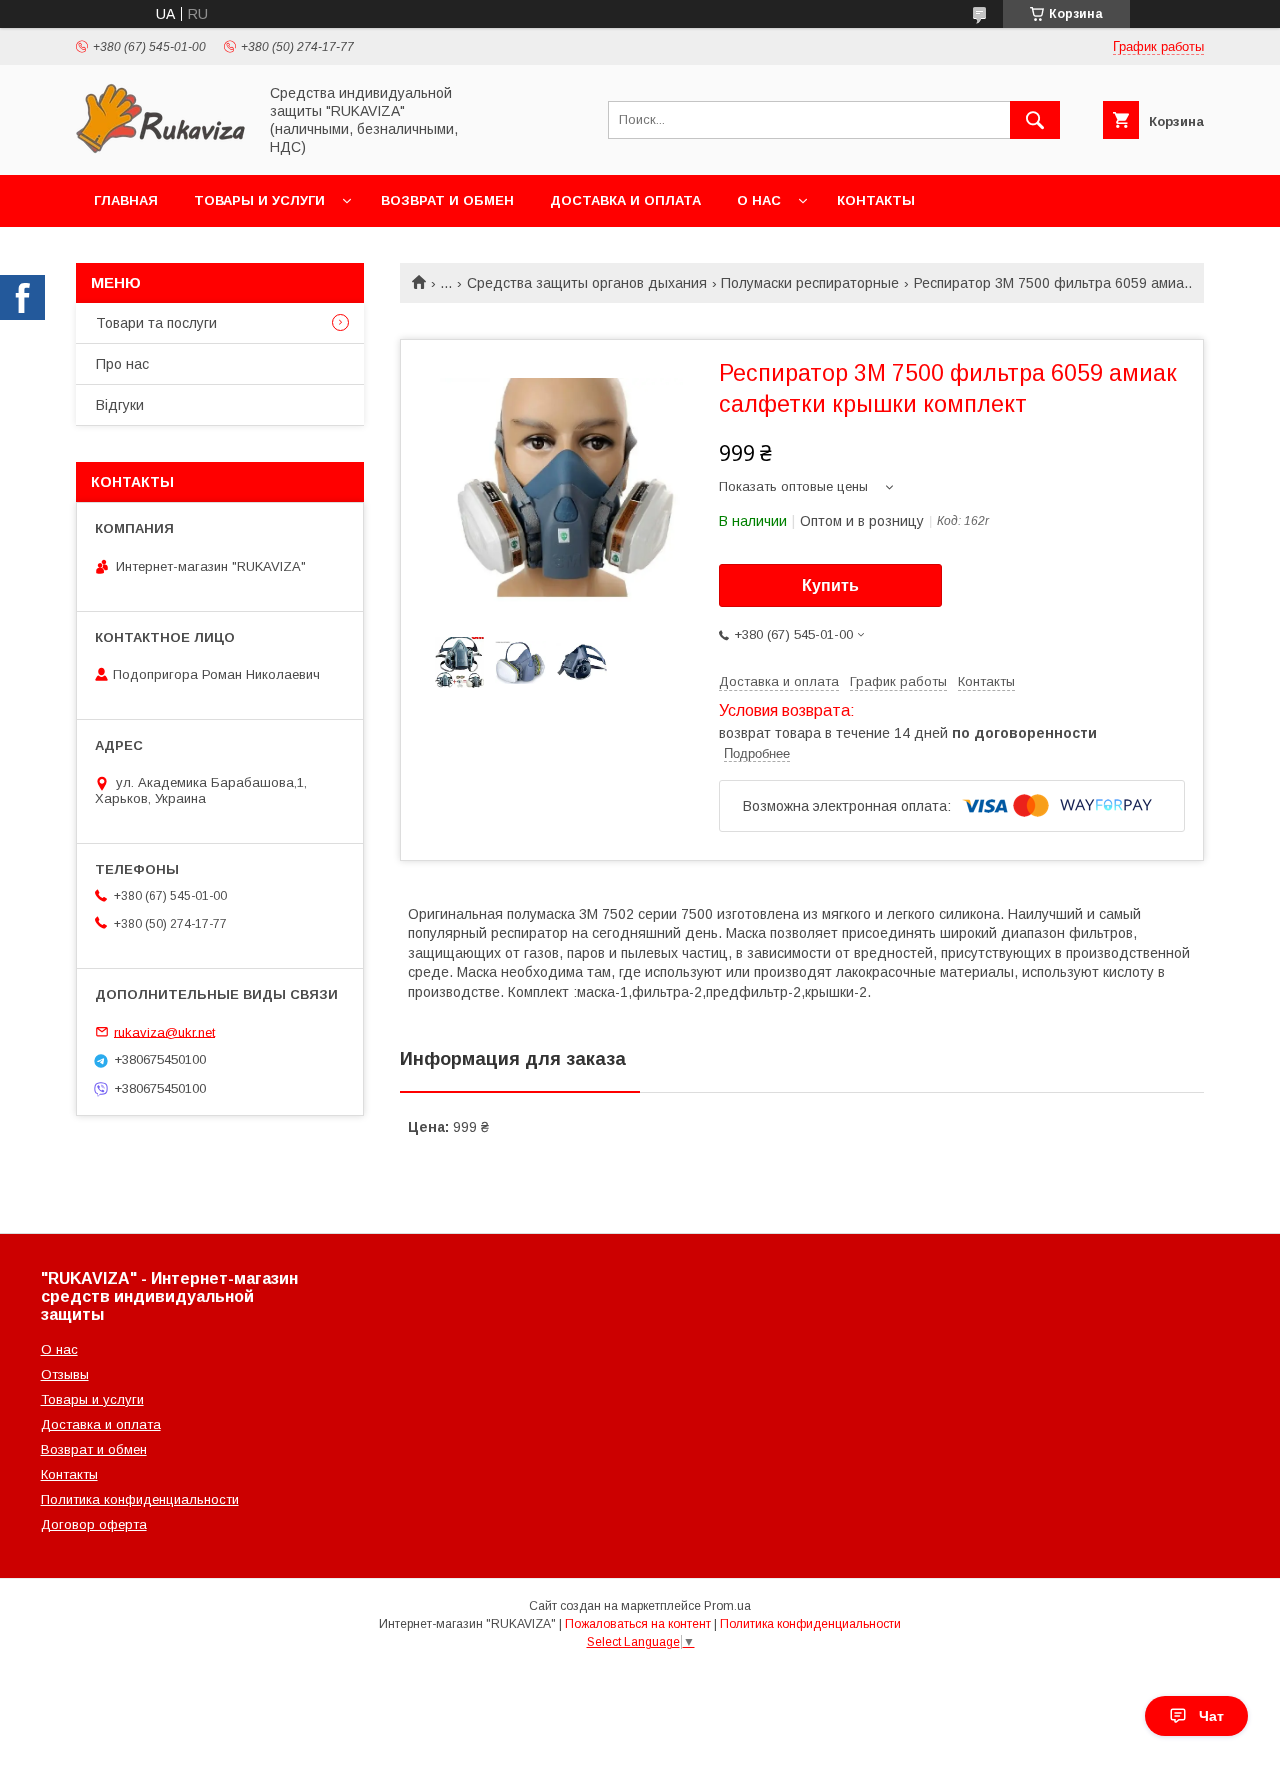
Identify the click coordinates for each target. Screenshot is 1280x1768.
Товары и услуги (259, 200)
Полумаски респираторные (810, 283)
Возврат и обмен (447, 200)
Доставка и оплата (625, 200)
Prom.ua (727, 1606)
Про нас (122, 364)
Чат (1211, 1716)
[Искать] (1035, 120)
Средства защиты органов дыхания (587, 283)
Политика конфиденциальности (140, 1499)
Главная (126, 200)
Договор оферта (94, 1524)
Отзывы (65, 1374)
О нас (759, 200)
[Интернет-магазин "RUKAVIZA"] (161, 149)
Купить (830, 585)
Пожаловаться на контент (638, 1624)
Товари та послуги (156, 323)
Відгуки (120, 405)
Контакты (876, 200)
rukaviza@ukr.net (164, 1031)
